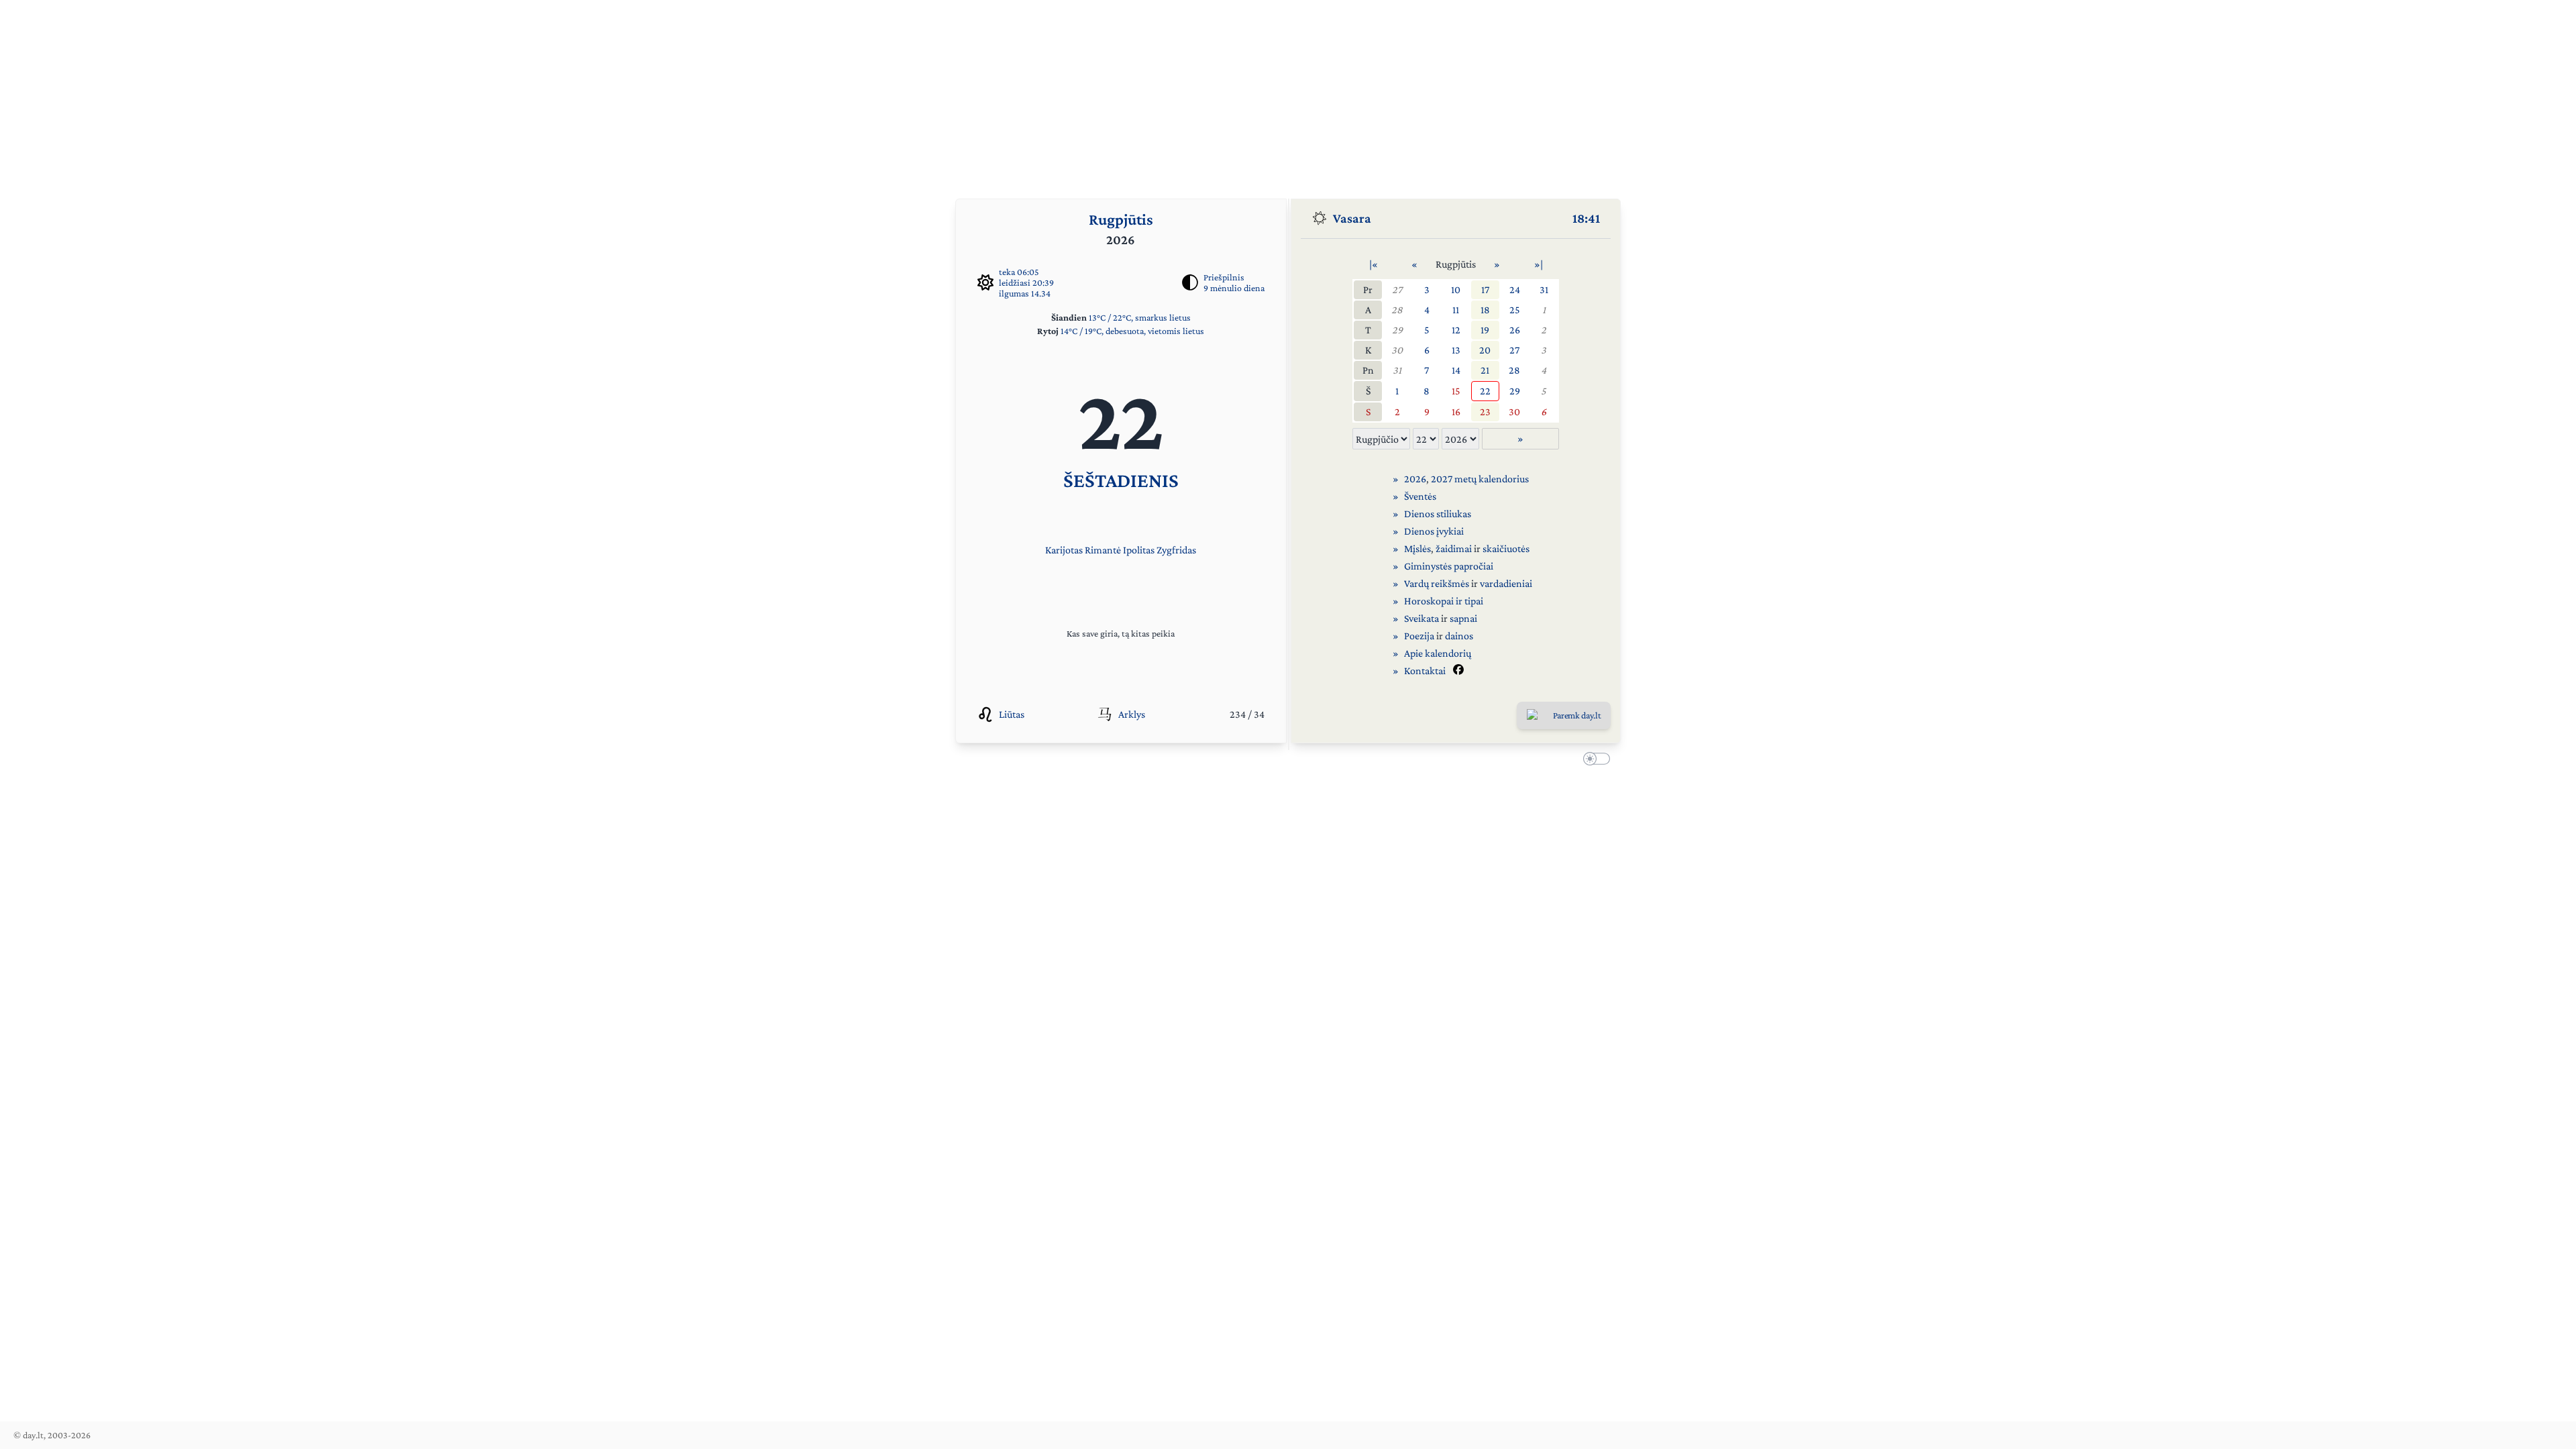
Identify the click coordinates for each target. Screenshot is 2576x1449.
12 (1456, 330)
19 (1485, 330)
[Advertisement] (1288, 94)
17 (1485, 289)
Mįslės (1417, 548)
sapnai (1463, 618)
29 (1397, 330)
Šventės (1420, 496)
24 (1515, 289)
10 (1456, 289)
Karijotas (1064, 550)
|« (1374, 264)
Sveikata (1421, 618)
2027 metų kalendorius (1480, 479)
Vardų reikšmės (1437, 583)
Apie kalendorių (1438, 653)
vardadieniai (1506, 583)
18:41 (1586, 218)
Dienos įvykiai (1434, 531)
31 (1544, 289)
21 (1485, 370)
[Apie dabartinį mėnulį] (1190, 282)
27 (1397, 289)
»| (1539, 264)
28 (1397, 310)
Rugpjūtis (1121, 219)
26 (1515, 330)
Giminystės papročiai (1449, 566)
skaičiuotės (1506, 548)
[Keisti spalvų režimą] (1594, 761)
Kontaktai (1425, 670)
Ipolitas (1139, 550)
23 (1485, 412)
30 (1397, 350)
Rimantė (1103, 550)
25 (1515, 310)
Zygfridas (1176, 550)
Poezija (1419, 636)
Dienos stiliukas (1438, 514)
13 (1456, 350)
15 (1456, 391)
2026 (1415, 479)
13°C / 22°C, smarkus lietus (1140, 317)
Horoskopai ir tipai (1444, 601)
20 (1485, 350)
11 (1456, 310)
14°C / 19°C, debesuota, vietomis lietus (1132, 331)
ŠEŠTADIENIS (1121, 480)
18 (1485, 310)
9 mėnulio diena (1234, 288)
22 (1485, 391)
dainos (1459, 636)
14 (1456, 370)
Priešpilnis (1224, 277)
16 (1456, 412)
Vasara (1352, 218)
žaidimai (1454, 548)
